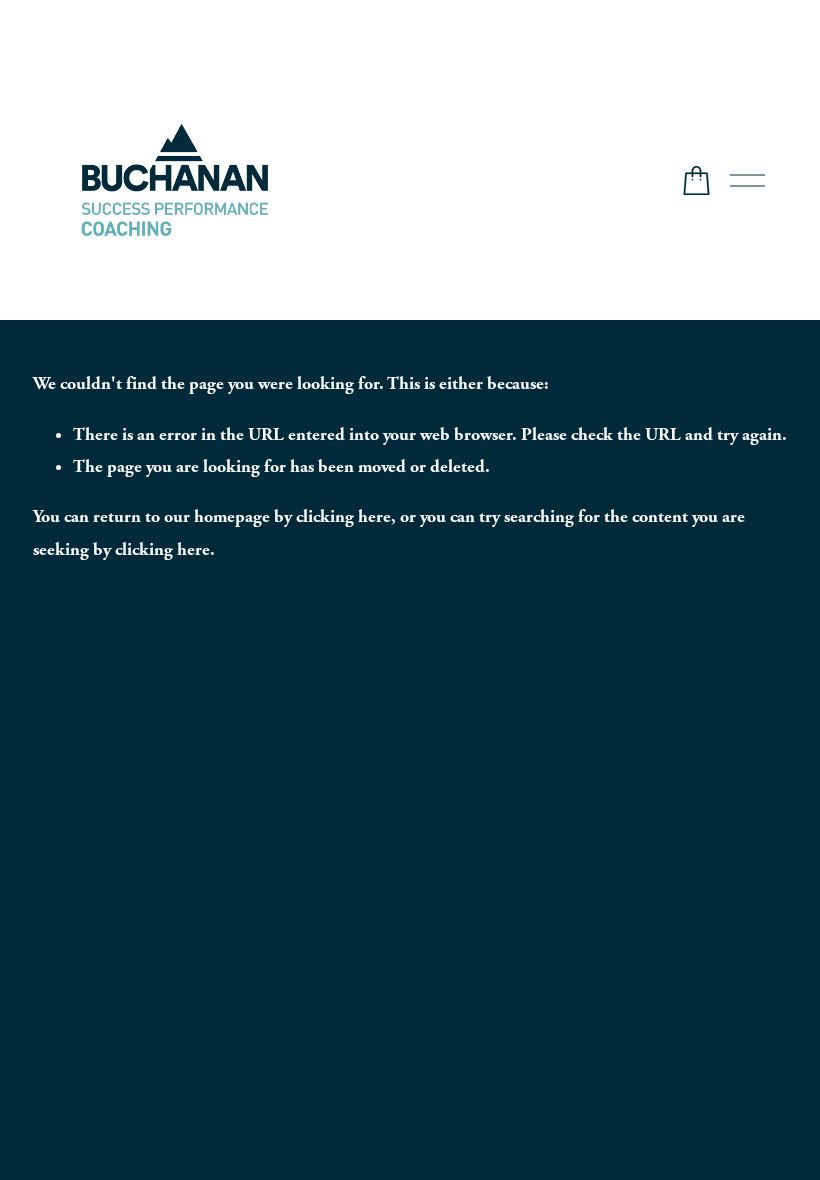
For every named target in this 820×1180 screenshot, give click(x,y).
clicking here (343, 516)
